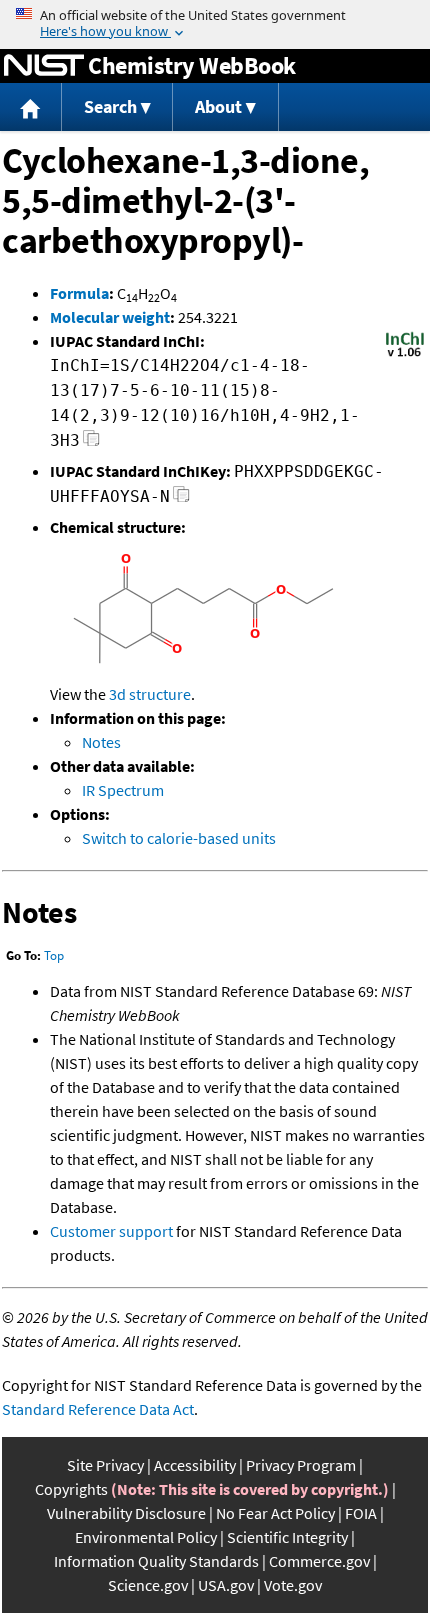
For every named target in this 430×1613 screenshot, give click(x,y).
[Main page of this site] (31, 107)
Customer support (111, 1231)
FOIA (361, 1513)
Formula (79, 293)
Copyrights (71, 1489)
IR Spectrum (123, 790)
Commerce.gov (319, 1561)
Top (54, 955)
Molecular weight (110, 317)
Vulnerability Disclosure (126, 1513)
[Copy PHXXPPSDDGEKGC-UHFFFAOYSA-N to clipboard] (181, 499)
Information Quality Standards (156, 1561)
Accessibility (195, 1465)
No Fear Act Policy (275, 1513)
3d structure (150, 694)
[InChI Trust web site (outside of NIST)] (405, 355)
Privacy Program (301, 1465)
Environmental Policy (146, 1537)
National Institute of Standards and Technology (44, 66)
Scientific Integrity (287, 1537)
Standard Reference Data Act (98, 1409)
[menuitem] (31, 107)
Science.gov (148, 1585)
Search (110, 106)
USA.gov (226, 1585)
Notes (101, 742)
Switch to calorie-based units (179, 838)
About (218, 106)
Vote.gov (293, 1585)
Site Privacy (105, 1465)
